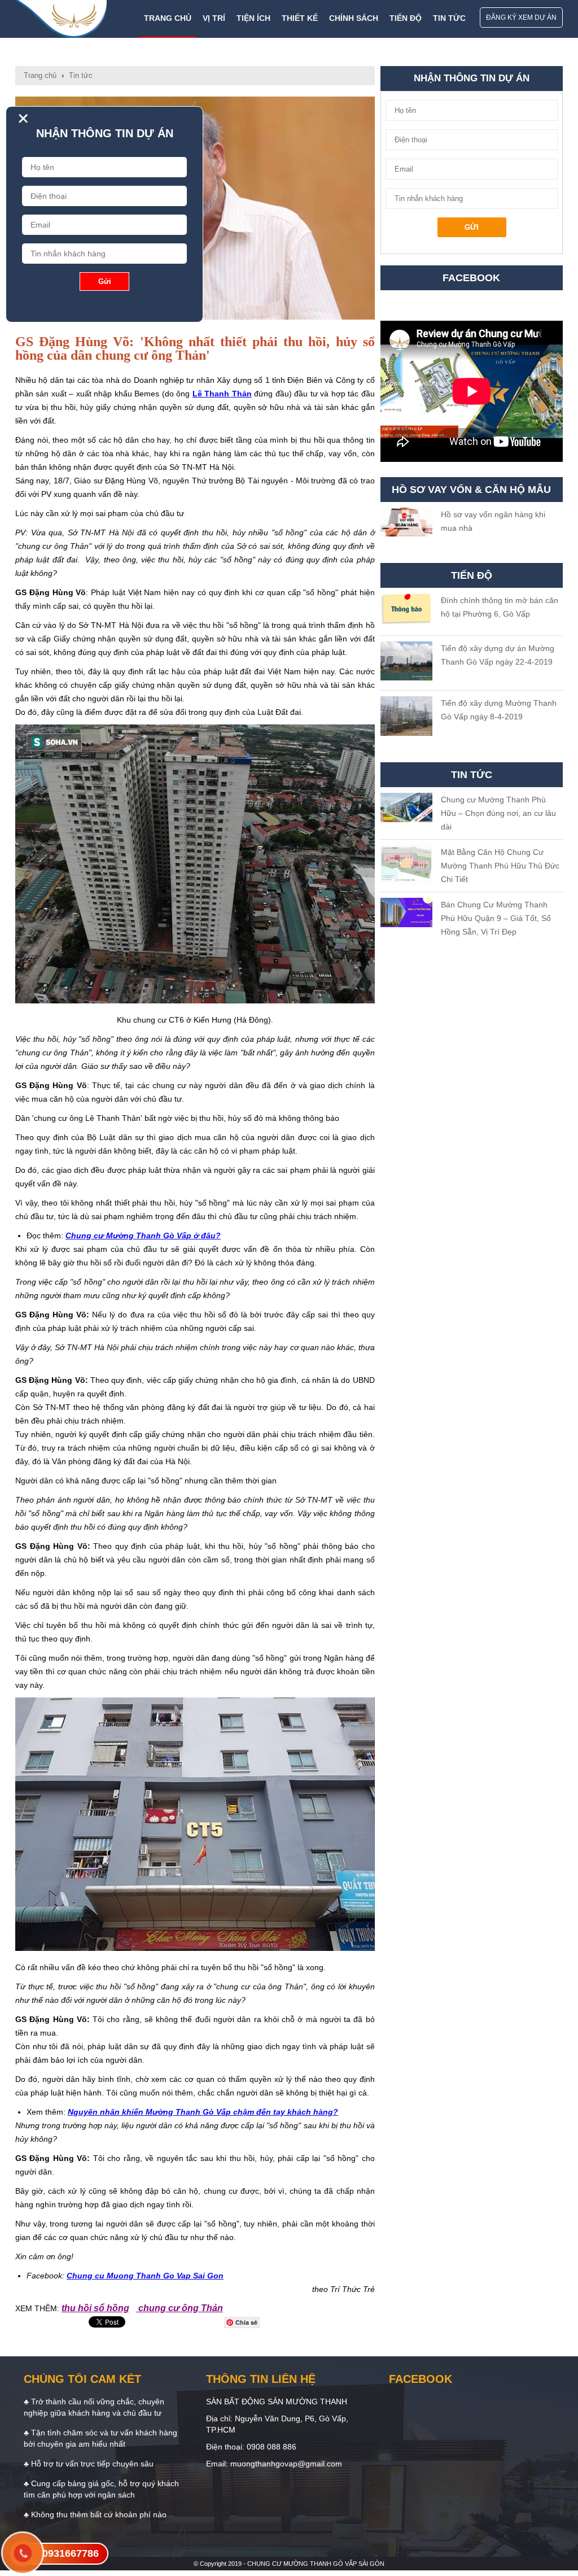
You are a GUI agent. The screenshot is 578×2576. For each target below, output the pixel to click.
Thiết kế (300, 18)
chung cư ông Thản (179, 2308)
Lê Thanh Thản (222, 394)
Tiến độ (406, 18)
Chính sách (354, 18)
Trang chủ (168, 18)
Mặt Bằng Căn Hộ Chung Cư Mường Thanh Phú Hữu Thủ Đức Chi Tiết (500, 866)
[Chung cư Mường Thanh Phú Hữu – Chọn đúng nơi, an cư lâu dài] (407, 809)
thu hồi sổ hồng (95, 2308)
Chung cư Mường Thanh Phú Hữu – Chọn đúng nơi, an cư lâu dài (498, 813)
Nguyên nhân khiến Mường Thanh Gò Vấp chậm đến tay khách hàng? (203, 2112)
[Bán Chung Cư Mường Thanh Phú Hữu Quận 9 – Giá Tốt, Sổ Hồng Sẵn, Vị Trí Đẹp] (407, 914)
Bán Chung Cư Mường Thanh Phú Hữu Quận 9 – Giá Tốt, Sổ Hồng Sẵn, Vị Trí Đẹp (496, 918)
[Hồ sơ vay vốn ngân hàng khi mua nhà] (407, 524)
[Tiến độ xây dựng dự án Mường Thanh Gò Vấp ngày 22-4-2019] (407, 663)
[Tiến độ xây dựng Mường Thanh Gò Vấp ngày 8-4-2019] (407, 718)
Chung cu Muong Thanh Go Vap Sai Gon (145, 2276)
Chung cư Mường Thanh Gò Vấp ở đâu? (143, 1235)
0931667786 (71, 2553)
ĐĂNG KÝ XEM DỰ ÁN (521, 18)
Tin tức (449, 18)
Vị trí (214, 18)
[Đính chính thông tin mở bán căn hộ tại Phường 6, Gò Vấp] (407, 612)
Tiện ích (253, 18)
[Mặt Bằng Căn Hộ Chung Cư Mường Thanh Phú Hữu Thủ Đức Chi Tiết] (407, 866)
